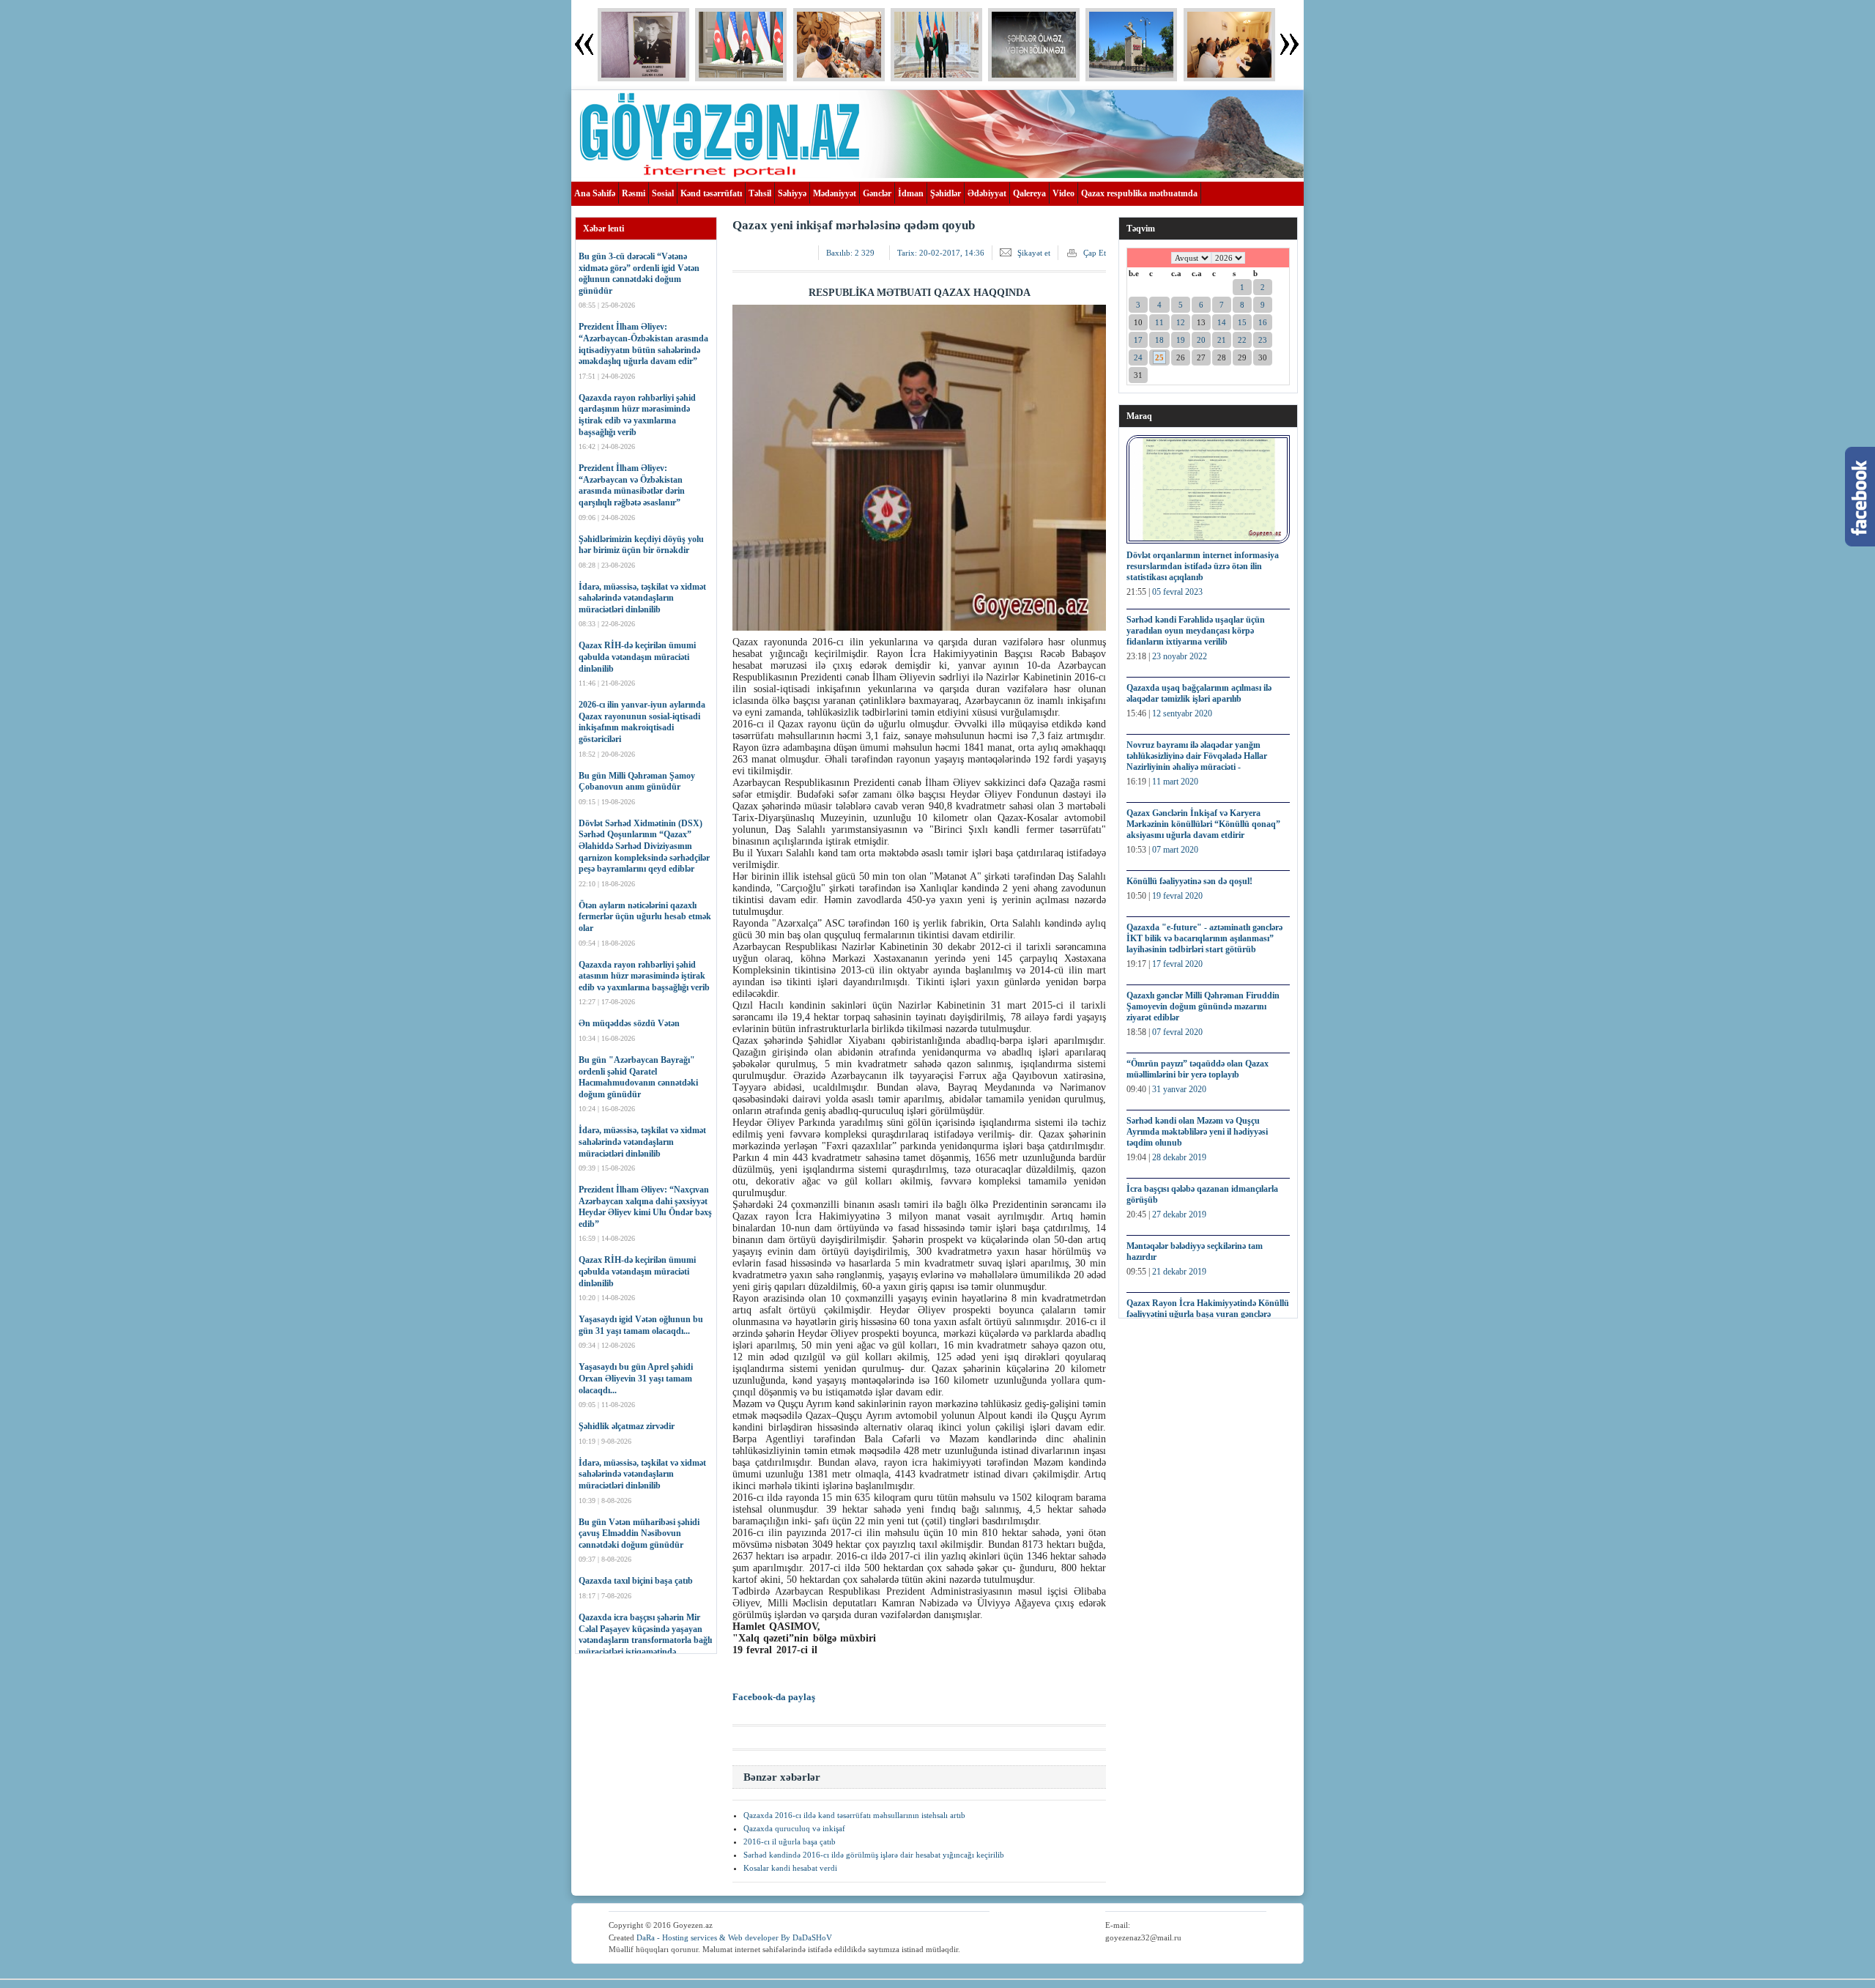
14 (1222, 322)
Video (1063, 193)
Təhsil (760, 193)
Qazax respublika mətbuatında (1139, 193)
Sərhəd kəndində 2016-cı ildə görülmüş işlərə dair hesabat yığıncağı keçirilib (874, 1855)
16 (1263, 322)
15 (1242, 322)
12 (1181, 322)
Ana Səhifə (595, 193)
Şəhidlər (946, 193)
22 (1242, 340)
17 (1138, 340)
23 (1263, 340)
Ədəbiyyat (987, 193)
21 (1222, 340)
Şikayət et (1034, 253)
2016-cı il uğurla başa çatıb (790, 1842)
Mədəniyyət (835, 193)
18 (1159, 340)
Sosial (663, 193)
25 (1159, 357)
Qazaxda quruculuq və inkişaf (794, 1828)
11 (1159, 322)
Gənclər (877, 193)
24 (1138, 357)
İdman (911, 193)
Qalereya (1029, 193)
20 (1201, 340)
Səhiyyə (792, 193)
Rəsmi (634, 193)
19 (1181, 340)
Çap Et (1095, 253)
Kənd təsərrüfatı (711, 193)
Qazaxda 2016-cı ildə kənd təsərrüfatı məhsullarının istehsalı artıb (854, 1815)
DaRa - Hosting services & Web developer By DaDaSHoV (734, 1937)
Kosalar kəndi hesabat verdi (790, 1868)
